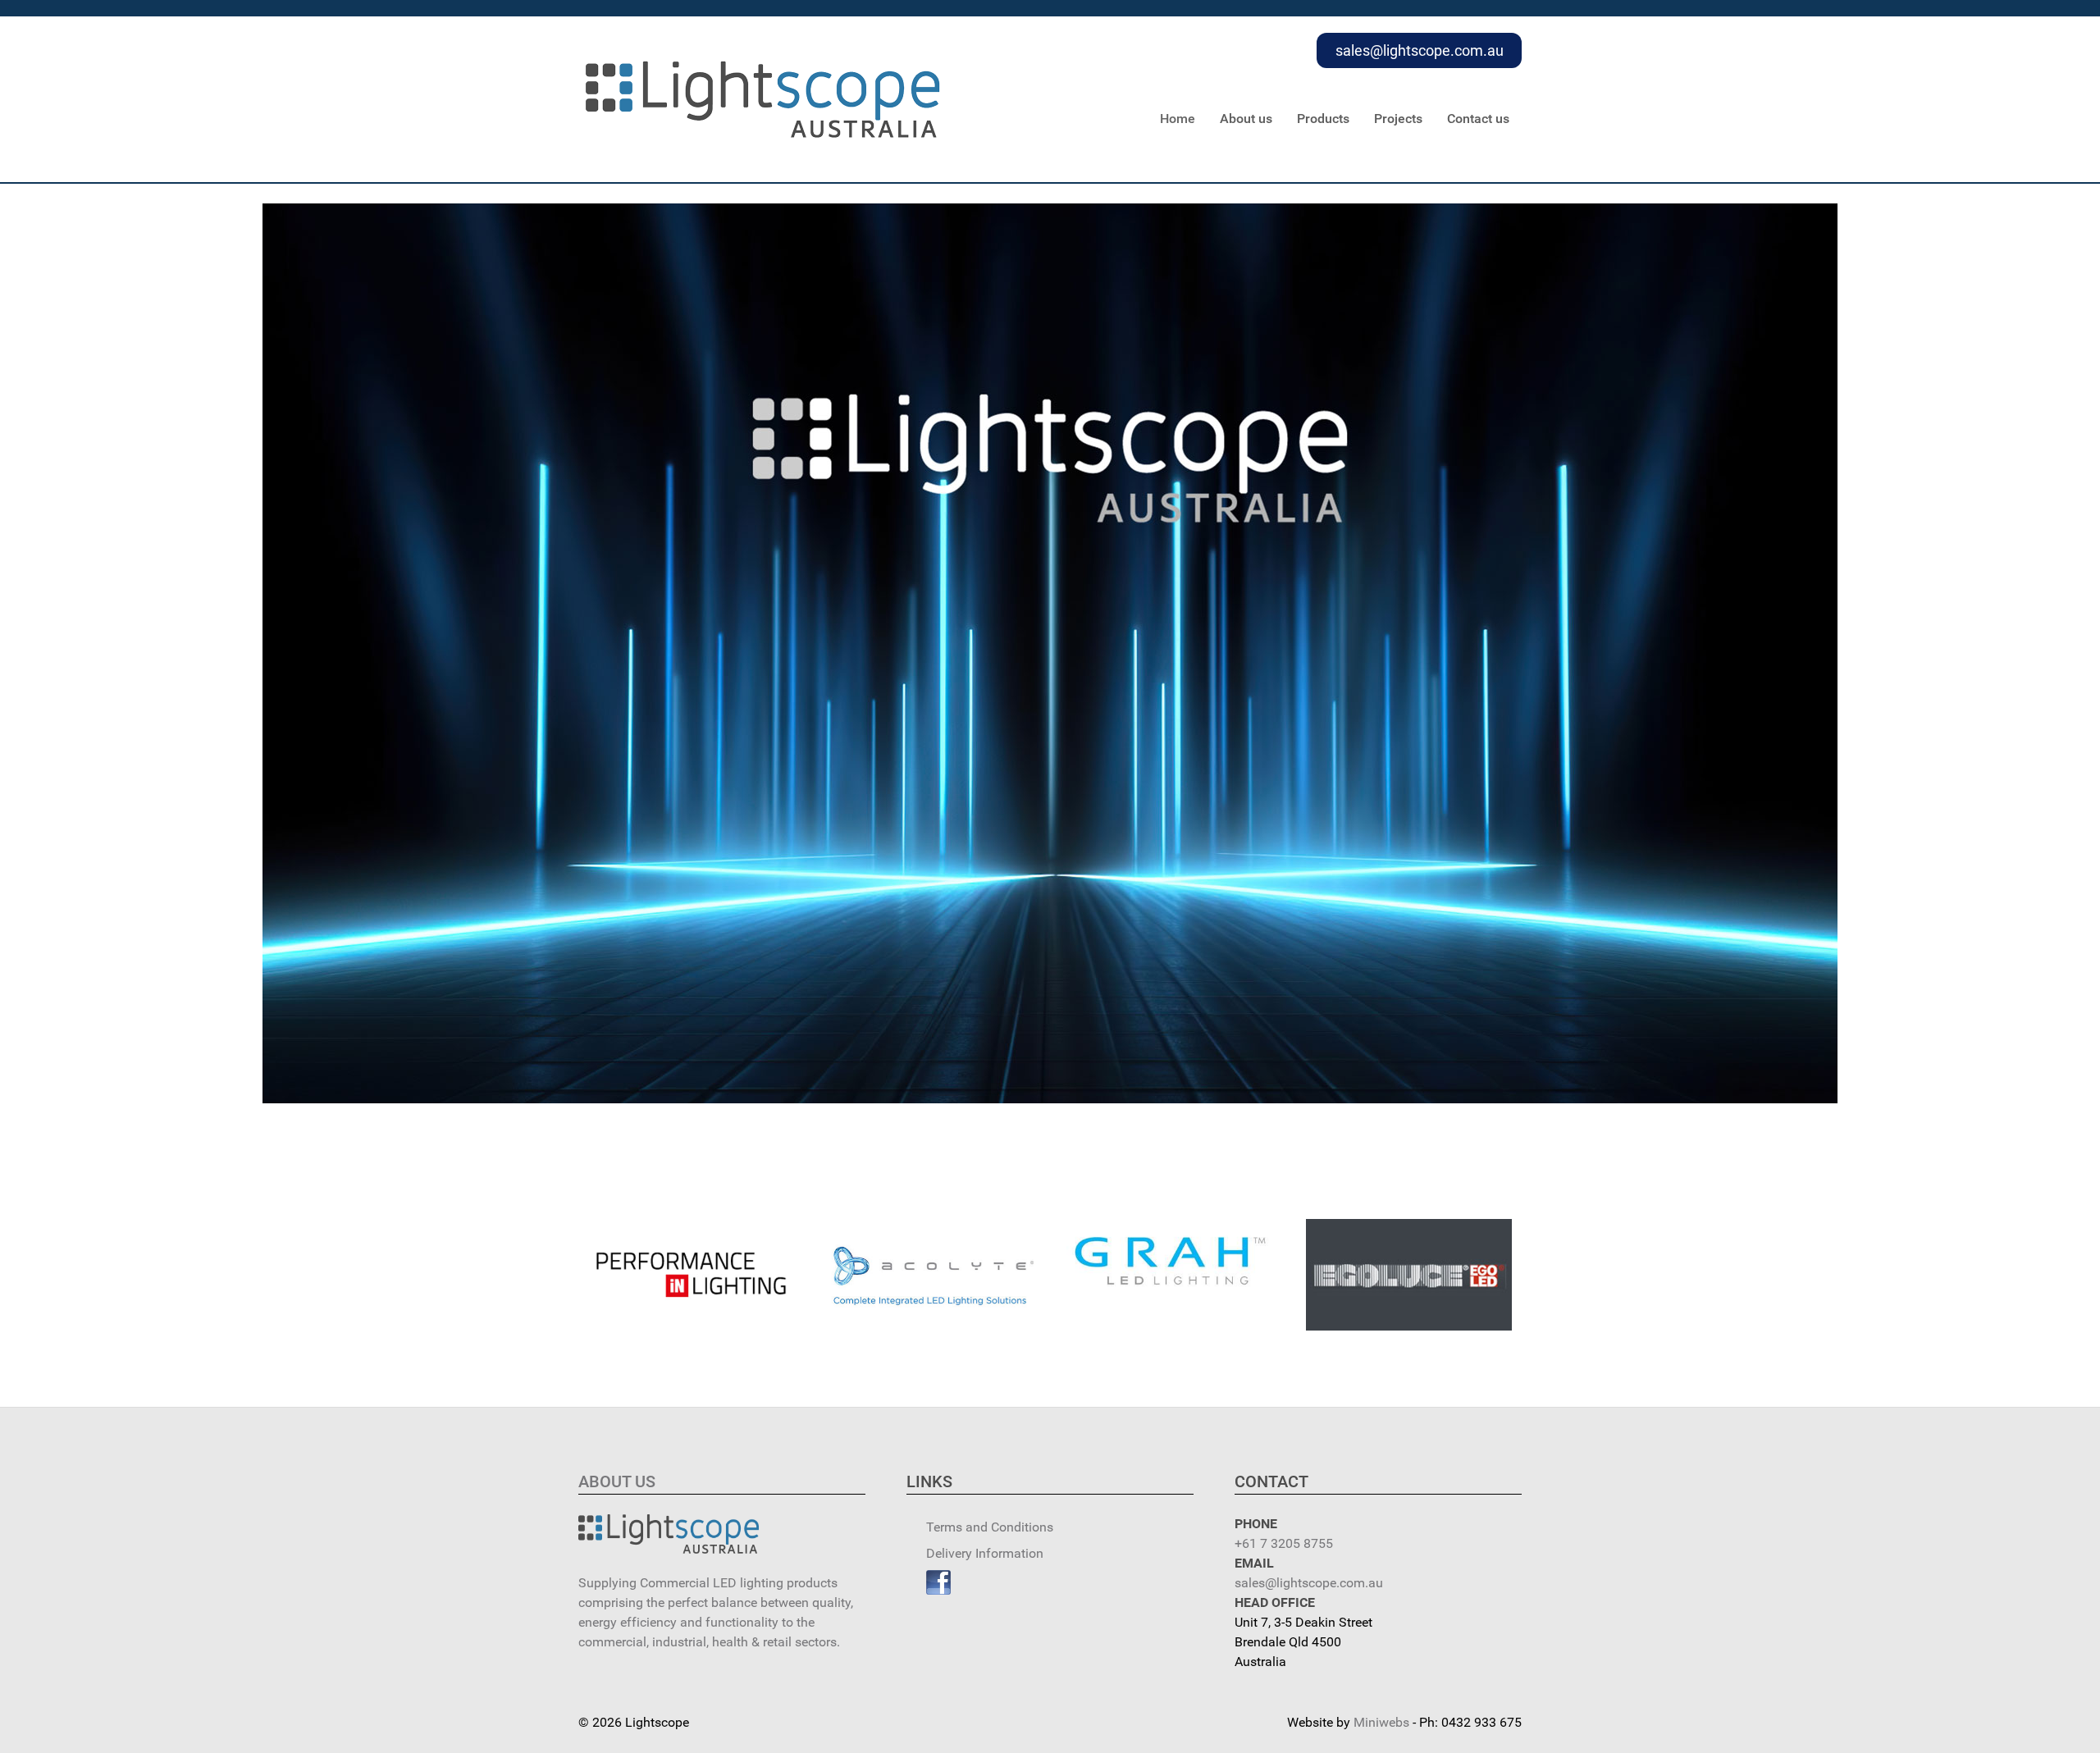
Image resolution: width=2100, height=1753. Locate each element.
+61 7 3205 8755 (1284, 1543)
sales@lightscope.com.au (1420, 50)
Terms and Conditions (990, 1527)
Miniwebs (1381, 1722)
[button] (692, 1275)
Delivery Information (985, 1553)
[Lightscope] (763, 98)
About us (617, 1481)
